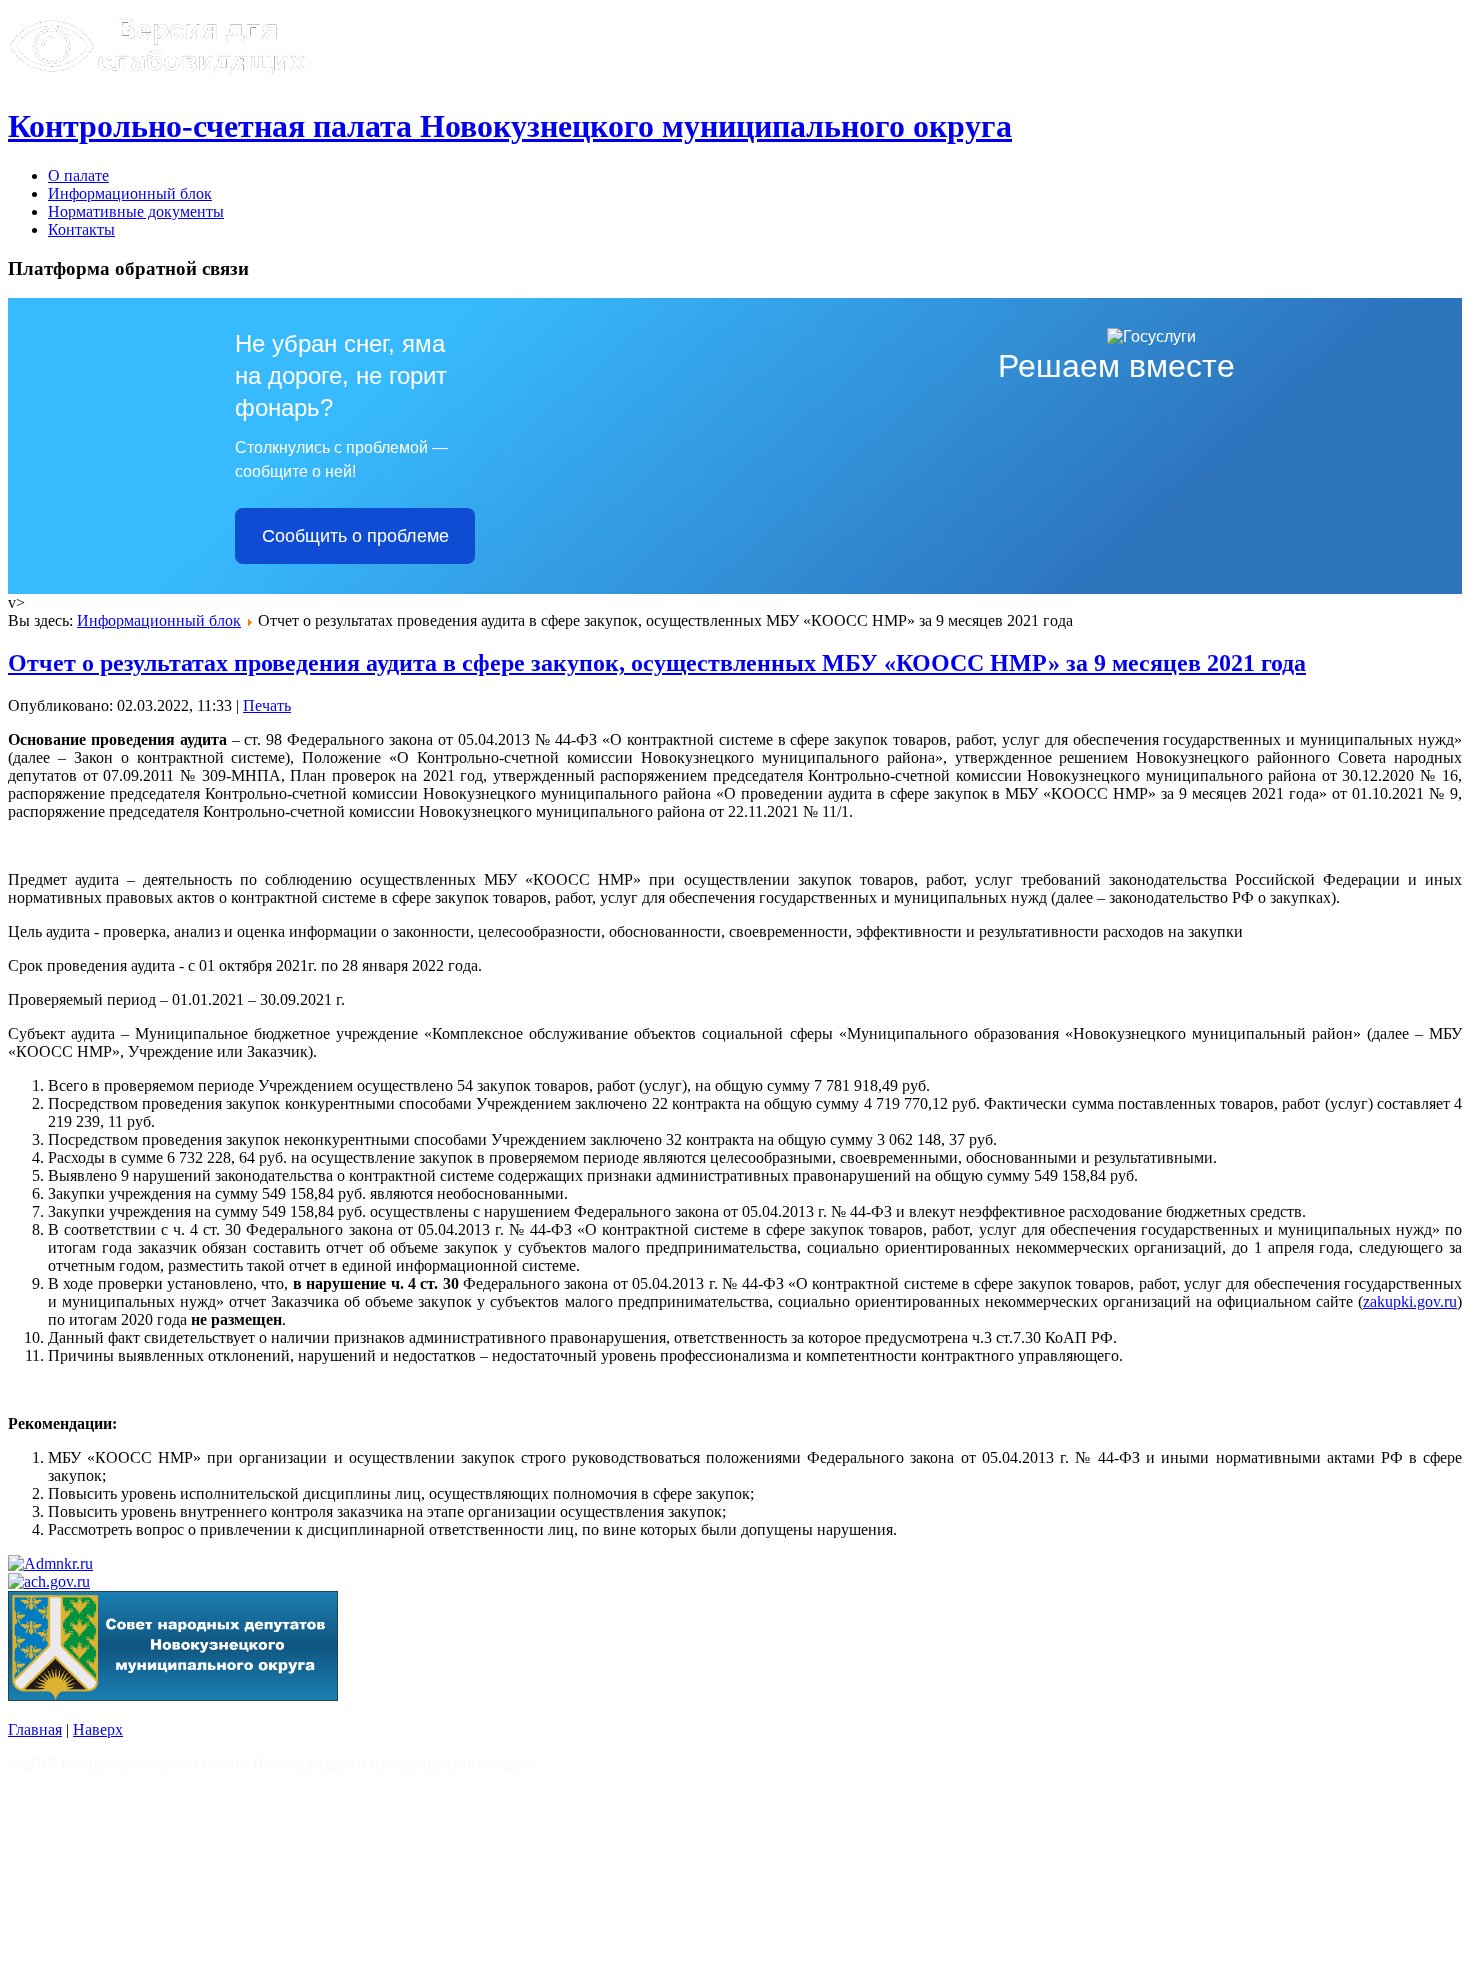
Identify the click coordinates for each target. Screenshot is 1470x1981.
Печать (267, 705)
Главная (35, 1729)
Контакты (81, 229)
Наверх (98, 1729)
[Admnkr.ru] (50, 1563)
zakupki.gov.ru (1410, 1301)
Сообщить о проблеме (355, 536)
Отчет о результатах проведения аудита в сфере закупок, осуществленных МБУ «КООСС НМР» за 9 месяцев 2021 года (657, 663)
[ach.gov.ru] (49, 1581)
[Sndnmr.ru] (173, 1695)
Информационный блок (130, 193)
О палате (78, 175)
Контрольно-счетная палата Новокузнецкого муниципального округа (510, 126)
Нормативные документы (136, 211)
